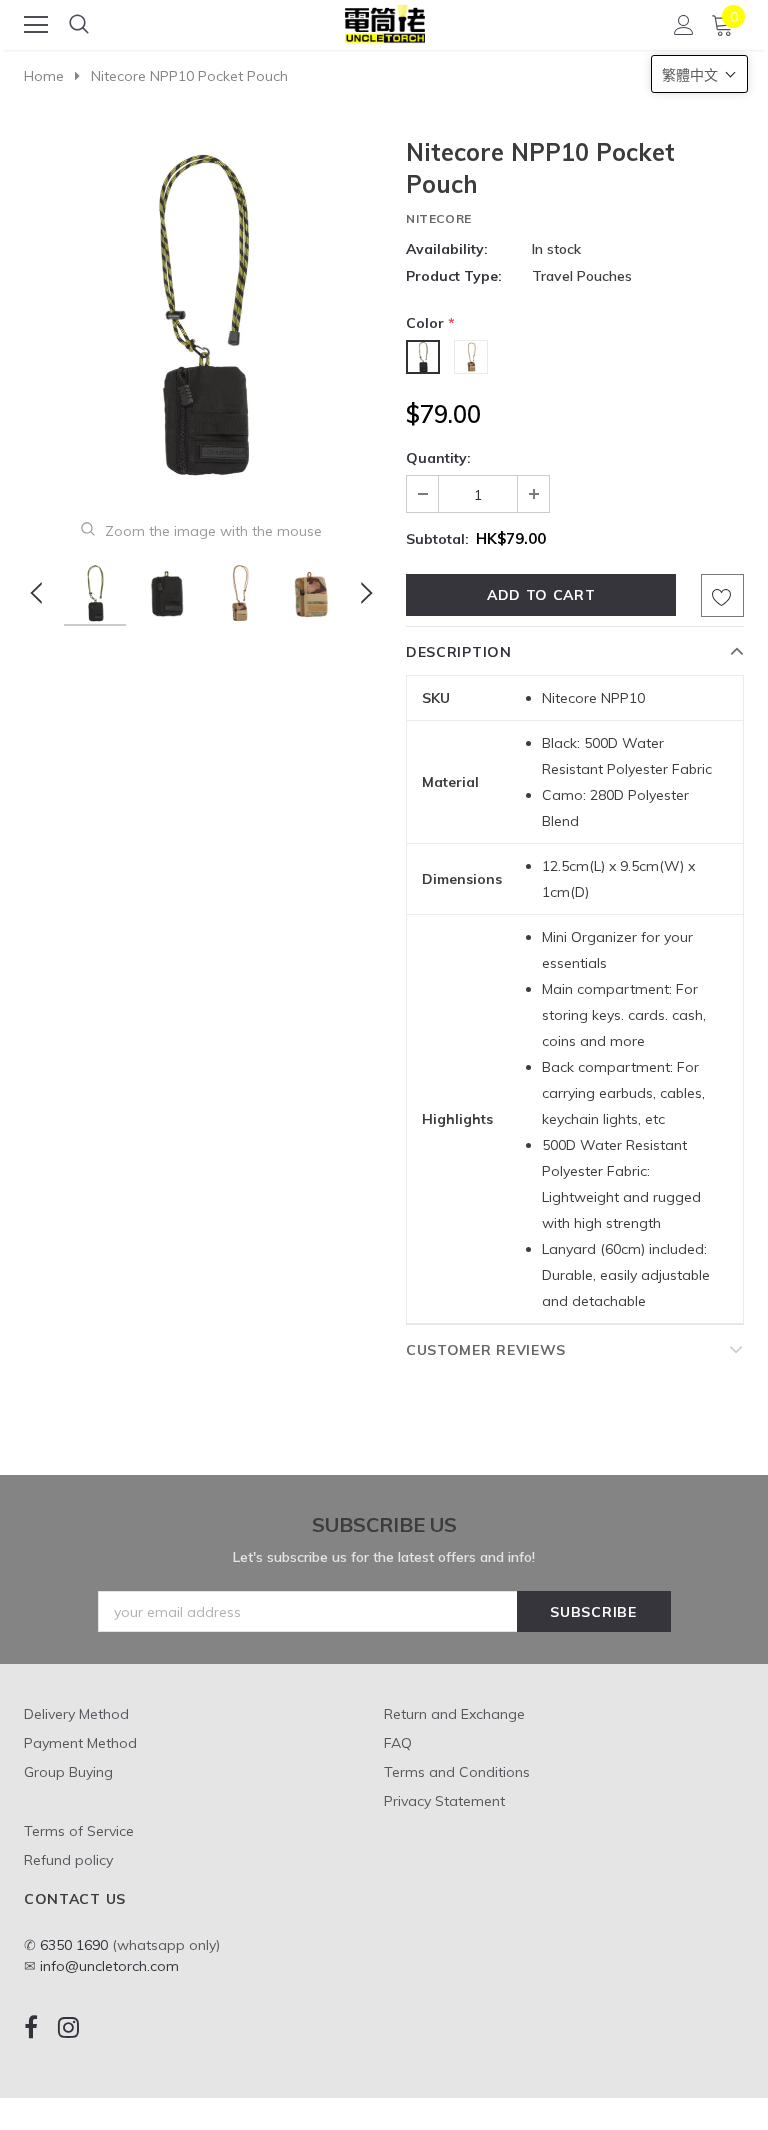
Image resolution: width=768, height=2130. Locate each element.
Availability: (447, 249)
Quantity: (438, 458)
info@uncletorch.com (109, 1966)
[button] (699, 74)
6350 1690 (74, 1945)
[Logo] (385, 21)
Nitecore (439, 218)
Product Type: (454, 276)
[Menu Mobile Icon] (36, 25)
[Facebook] (31, 2027)
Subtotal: (437, 539)
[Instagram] (68, 2027)
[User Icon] (684, 25)
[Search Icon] (79, 25)
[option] (201, 313)
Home (44, 76)
